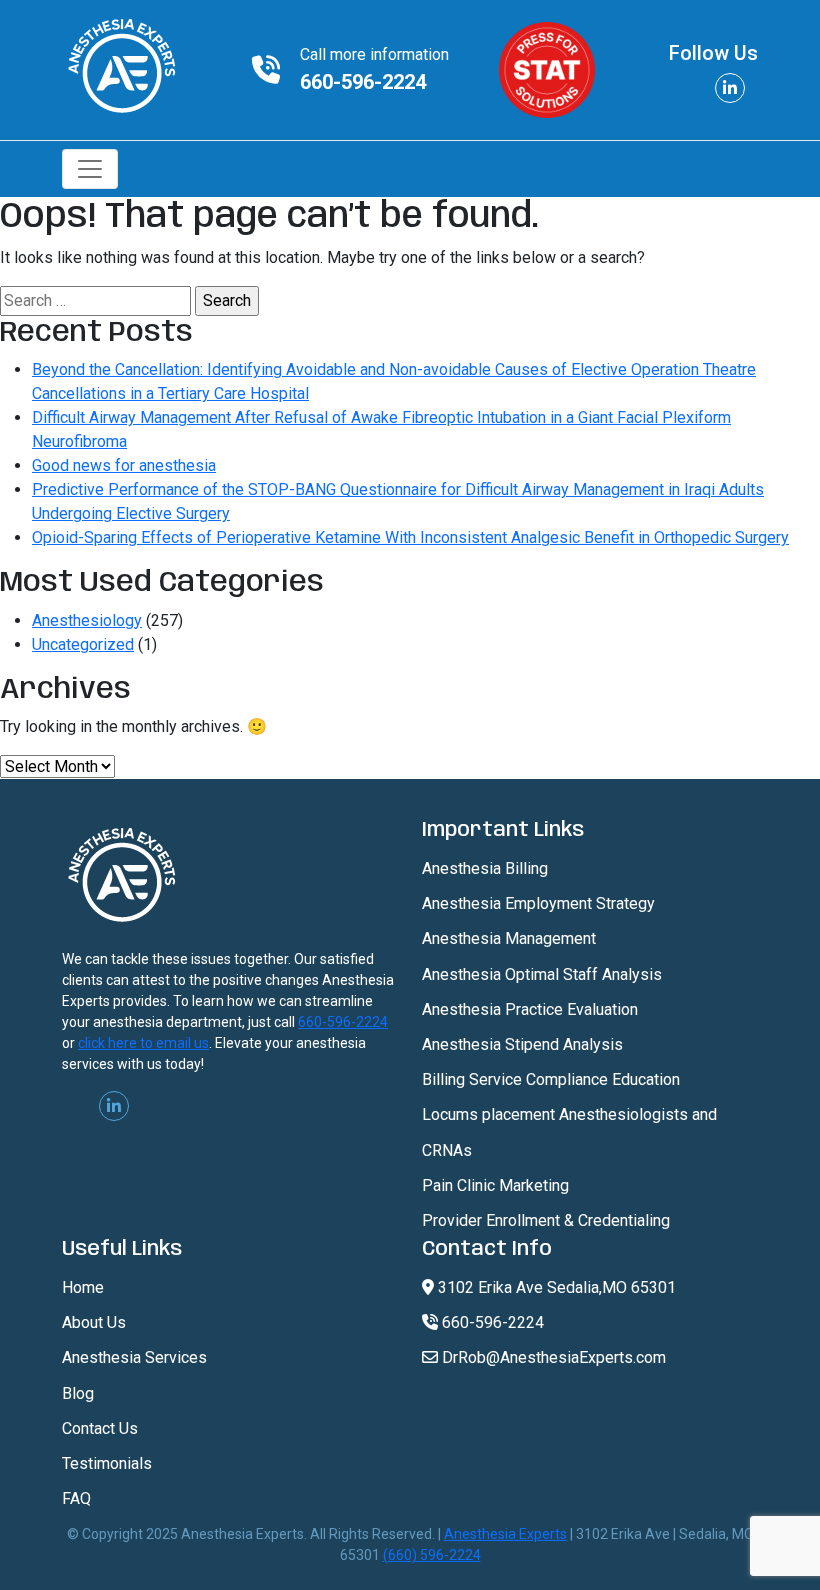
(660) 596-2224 (432, 1555)
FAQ (76, 1498)
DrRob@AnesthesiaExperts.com (552, 1357)
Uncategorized (83, 644)
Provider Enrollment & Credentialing (546, 1220)
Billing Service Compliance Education (551, 1079)
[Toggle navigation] (90, 169)
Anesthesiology (87, 620)
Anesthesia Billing (485, 868)
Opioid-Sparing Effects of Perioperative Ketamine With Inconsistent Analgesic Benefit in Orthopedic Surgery (410, 537)
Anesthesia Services (134, 1357)
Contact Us (100, 1428)
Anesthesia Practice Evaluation (530, 1009)
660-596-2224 (363, 82)
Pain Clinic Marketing (495, 1185)
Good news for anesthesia (124, 465)
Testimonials (107, 1463)
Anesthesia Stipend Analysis (522, 1044)
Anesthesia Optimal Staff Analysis (542, 974)
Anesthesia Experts (505, 1534)
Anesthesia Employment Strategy (538, 903)
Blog (78, 1393)
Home (83, 1287)
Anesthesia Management (509, 938)
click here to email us (143, 1043)
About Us (94, 1322)
